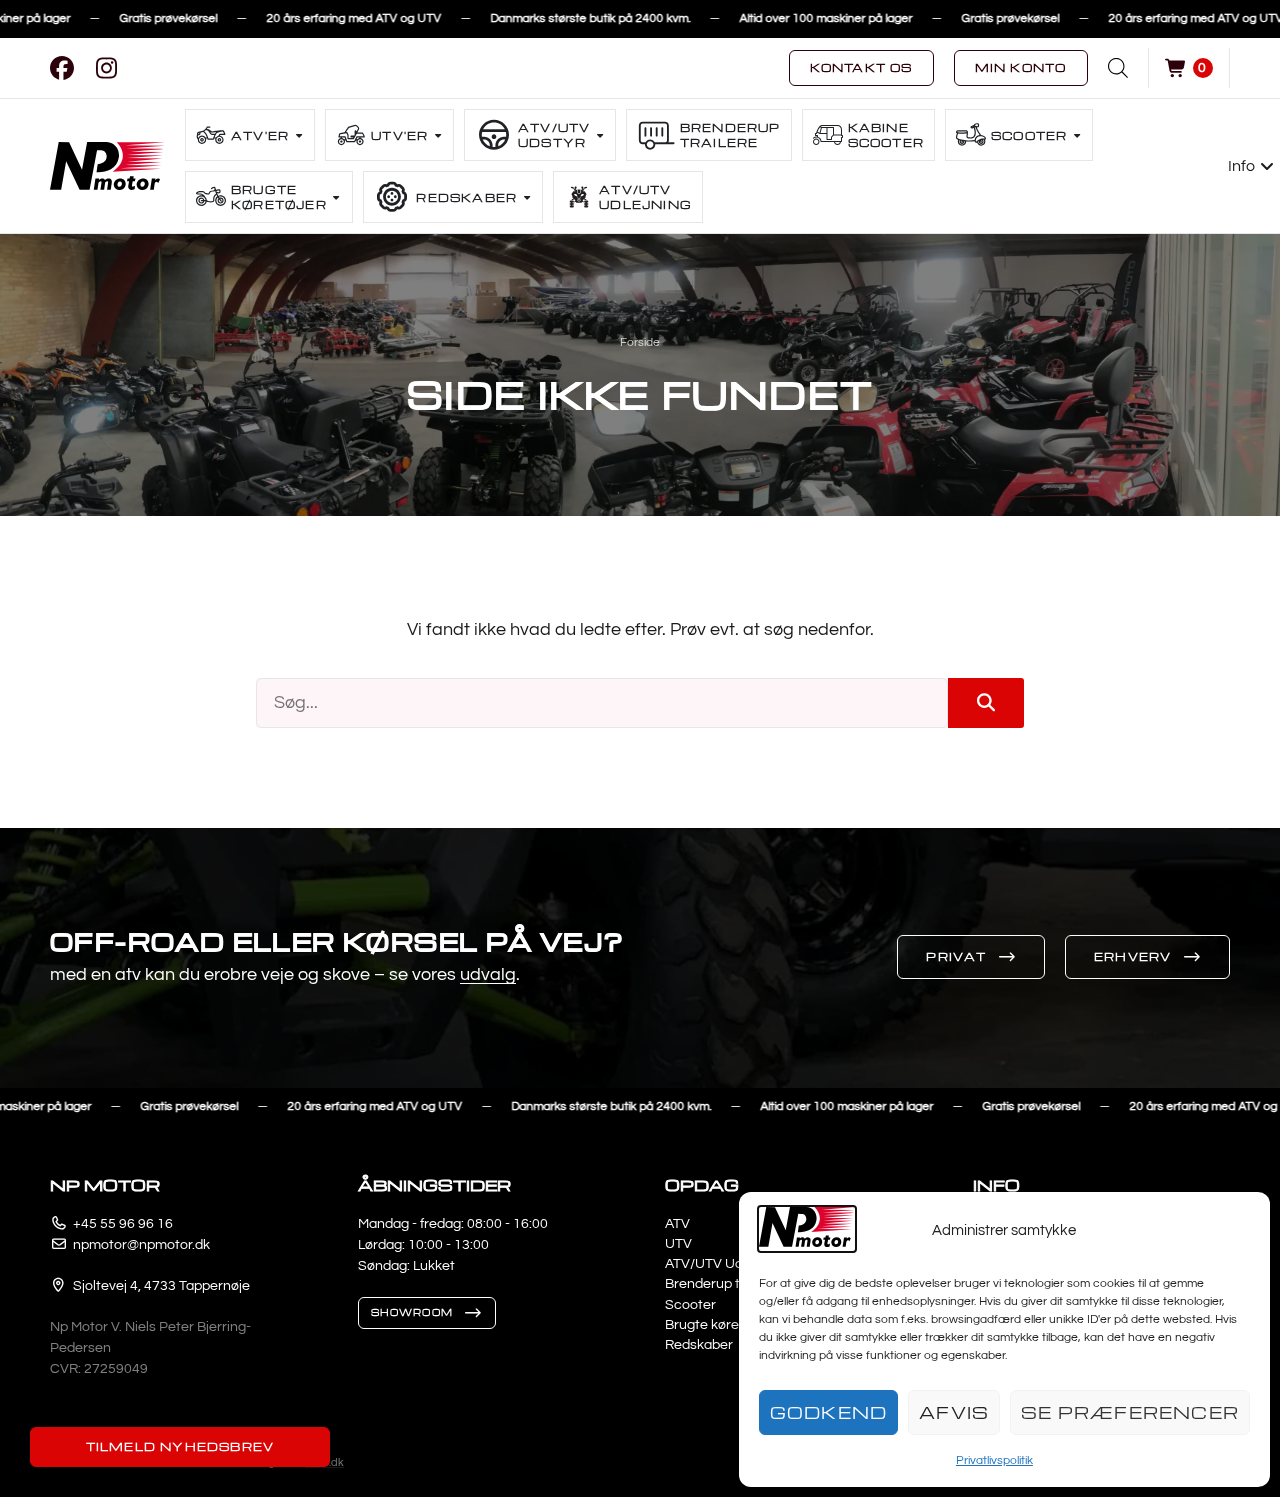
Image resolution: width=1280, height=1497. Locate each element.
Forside (640, 342)
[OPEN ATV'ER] (299, 135)
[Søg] (986, 703)
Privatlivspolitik (994, 1460)
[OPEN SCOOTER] (1077, 135)
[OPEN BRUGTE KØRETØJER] (337, 197)
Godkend (828, 1412)
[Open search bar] (1118, 68)
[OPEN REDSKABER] (527, 197)
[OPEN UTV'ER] (438, 135)
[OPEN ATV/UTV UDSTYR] (600, 135)
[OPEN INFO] (1268, 166)
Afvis (954, 1412)
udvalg (488, 974)
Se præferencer (1130, 1412)
